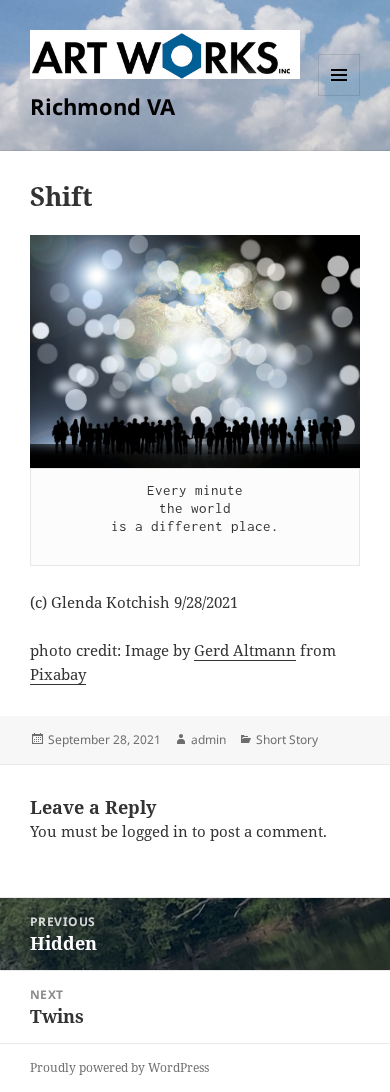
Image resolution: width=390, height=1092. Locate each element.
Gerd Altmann (245, 650)
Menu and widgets (339, 95)
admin (208, 739)
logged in (155, 831)
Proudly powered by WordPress (119, 1067)
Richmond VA (102, 106)
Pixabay (58, 674)
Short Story (287, 739)
